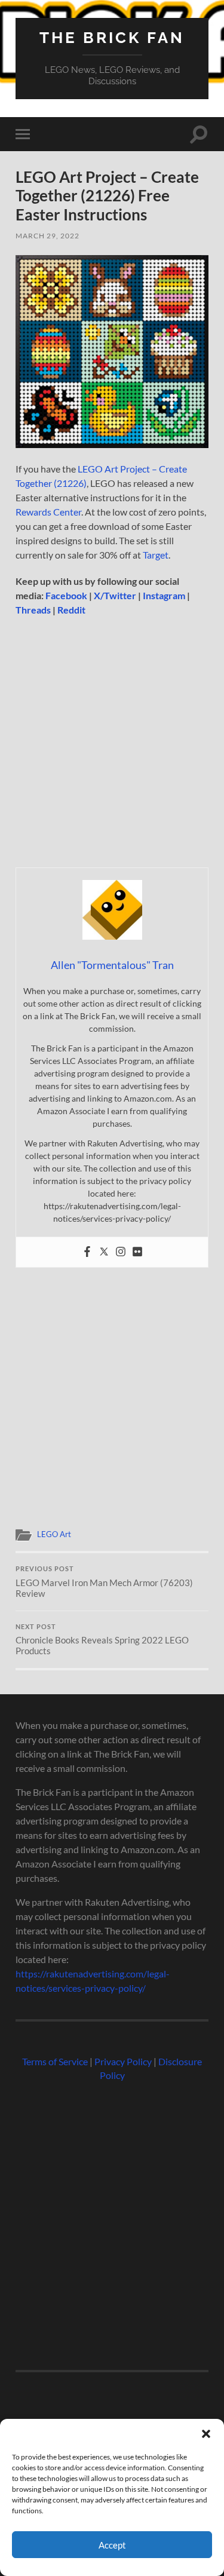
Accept (112, 2545)
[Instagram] (121, 1252)
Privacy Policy (123, 2061)
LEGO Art (54, 1534)
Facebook (66, 595)
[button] (206, 2434)
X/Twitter (115, 595)
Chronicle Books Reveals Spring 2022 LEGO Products (102, 1640)
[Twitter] (104, 1252)
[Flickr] (137, 1252)
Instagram (164, 595)
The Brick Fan (112, 37)
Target (156, 555)
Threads (33, 610)
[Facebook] (87, 1252)
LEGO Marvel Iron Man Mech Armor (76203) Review (104, 1582)
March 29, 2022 (47, 236)
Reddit (71, 610)
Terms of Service (55, 2061)
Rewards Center (48, 512)
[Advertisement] (112, 746)
